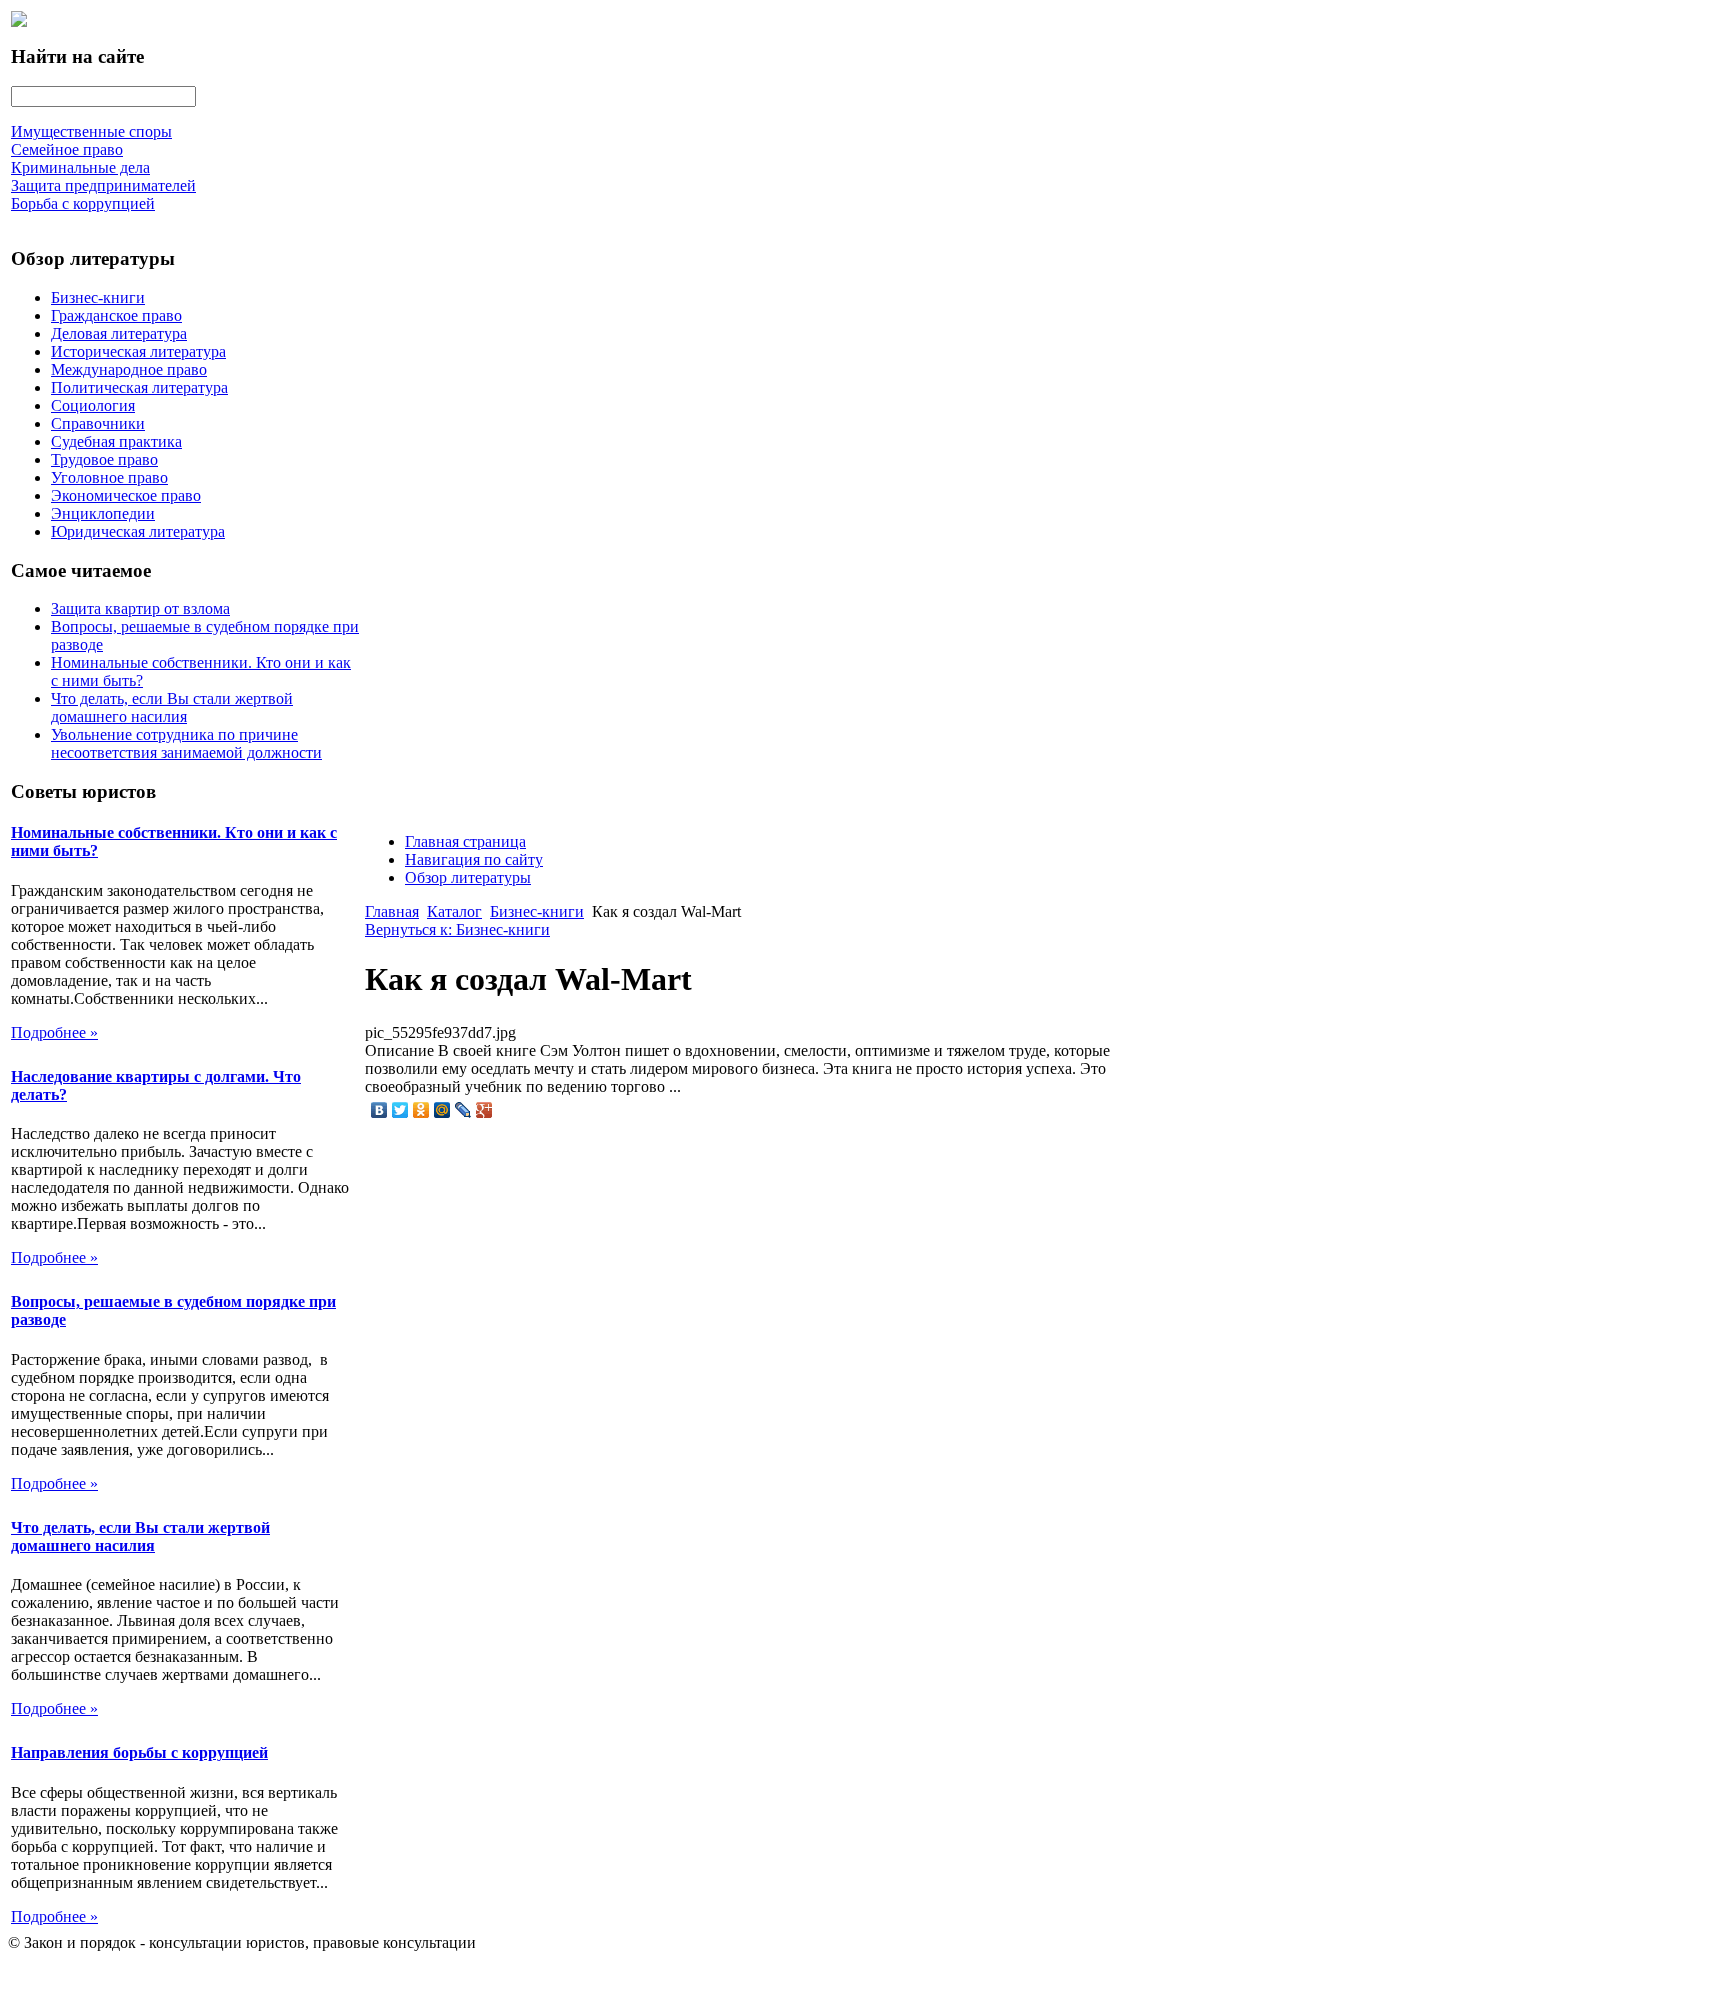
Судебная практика (116, 441)
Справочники (98, 423)
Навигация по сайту (474, 859)
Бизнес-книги (98, 297)
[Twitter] (400, 1110)
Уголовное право (109, 477)
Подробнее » (54, 1032)
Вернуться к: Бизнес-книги (457, 929)
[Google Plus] (484, 1110)
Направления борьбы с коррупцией (139, 1752)
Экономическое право (126, 495)
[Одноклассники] (421, 1110)
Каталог (454, 911)
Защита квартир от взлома (140, 608)
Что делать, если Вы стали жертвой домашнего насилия (172, 707)
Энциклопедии (103, 513)
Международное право (129, 369)
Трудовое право (104, 459)
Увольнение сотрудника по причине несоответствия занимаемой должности (186, 743)
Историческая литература (138, 351)
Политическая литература (139, 387)
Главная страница (465, 841)
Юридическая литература (138, 531)
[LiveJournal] (463, 1110)
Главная (392, 911)
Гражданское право (116, 315)
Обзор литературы (468, 877)
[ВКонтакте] (379, 1110)
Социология (93, 405)
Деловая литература (119, 333)
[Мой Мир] (442, 1110)
